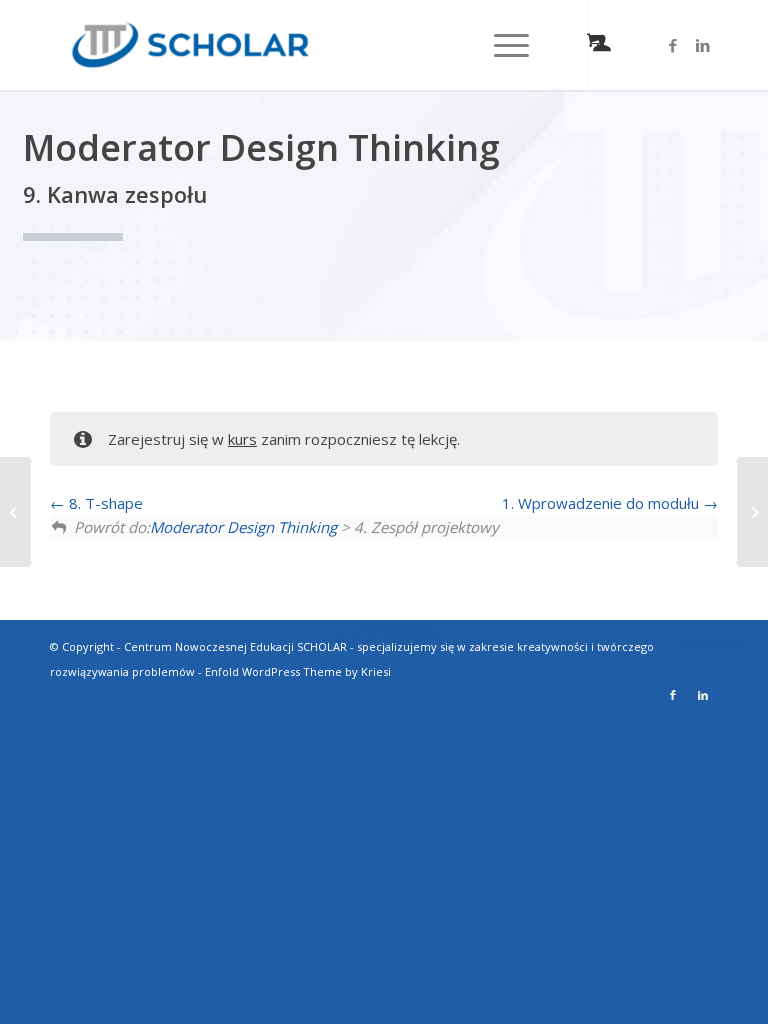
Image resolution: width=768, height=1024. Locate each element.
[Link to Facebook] (673, 45)
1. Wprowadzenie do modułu (602, 503)
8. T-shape (104, 503)
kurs (242, 439)
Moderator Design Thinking (243, 527)
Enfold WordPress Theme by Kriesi (298, 671)
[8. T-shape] (15, 512)
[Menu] (501, 45)
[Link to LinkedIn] (703, 45)
